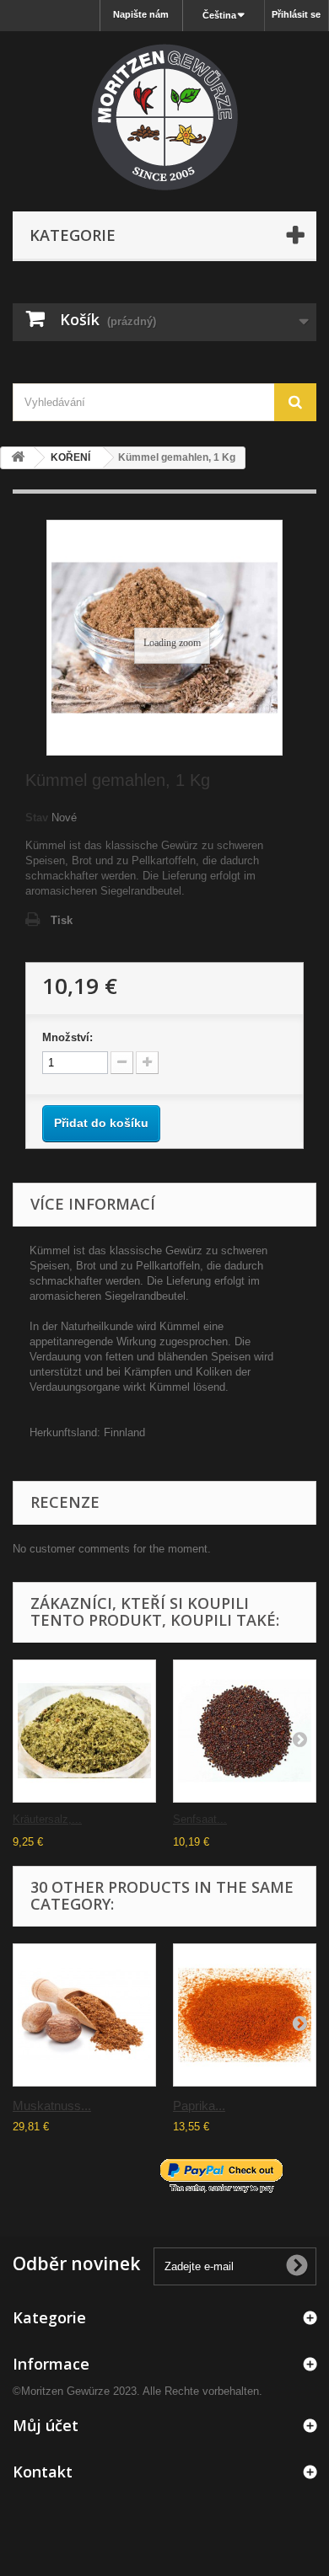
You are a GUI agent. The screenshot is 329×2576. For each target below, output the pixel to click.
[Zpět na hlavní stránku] (18, 458)
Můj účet (46, 2425)
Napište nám (141, 14)
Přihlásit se (296, 14)
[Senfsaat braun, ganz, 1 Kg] (245, 1731)
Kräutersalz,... (47, 1819)
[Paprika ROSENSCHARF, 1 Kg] (245, 2015)
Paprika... (199, 2106)
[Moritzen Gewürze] (164, 117)
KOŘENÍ (70, 457)
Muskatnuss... (52, 2106)
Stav (37, 818)
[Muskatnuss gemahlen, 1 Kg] (84, 2015)
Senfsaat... (200, 1819)
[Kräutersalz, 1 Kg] (84, 1731)
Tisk (62, 920)
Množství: (67, 1037)
